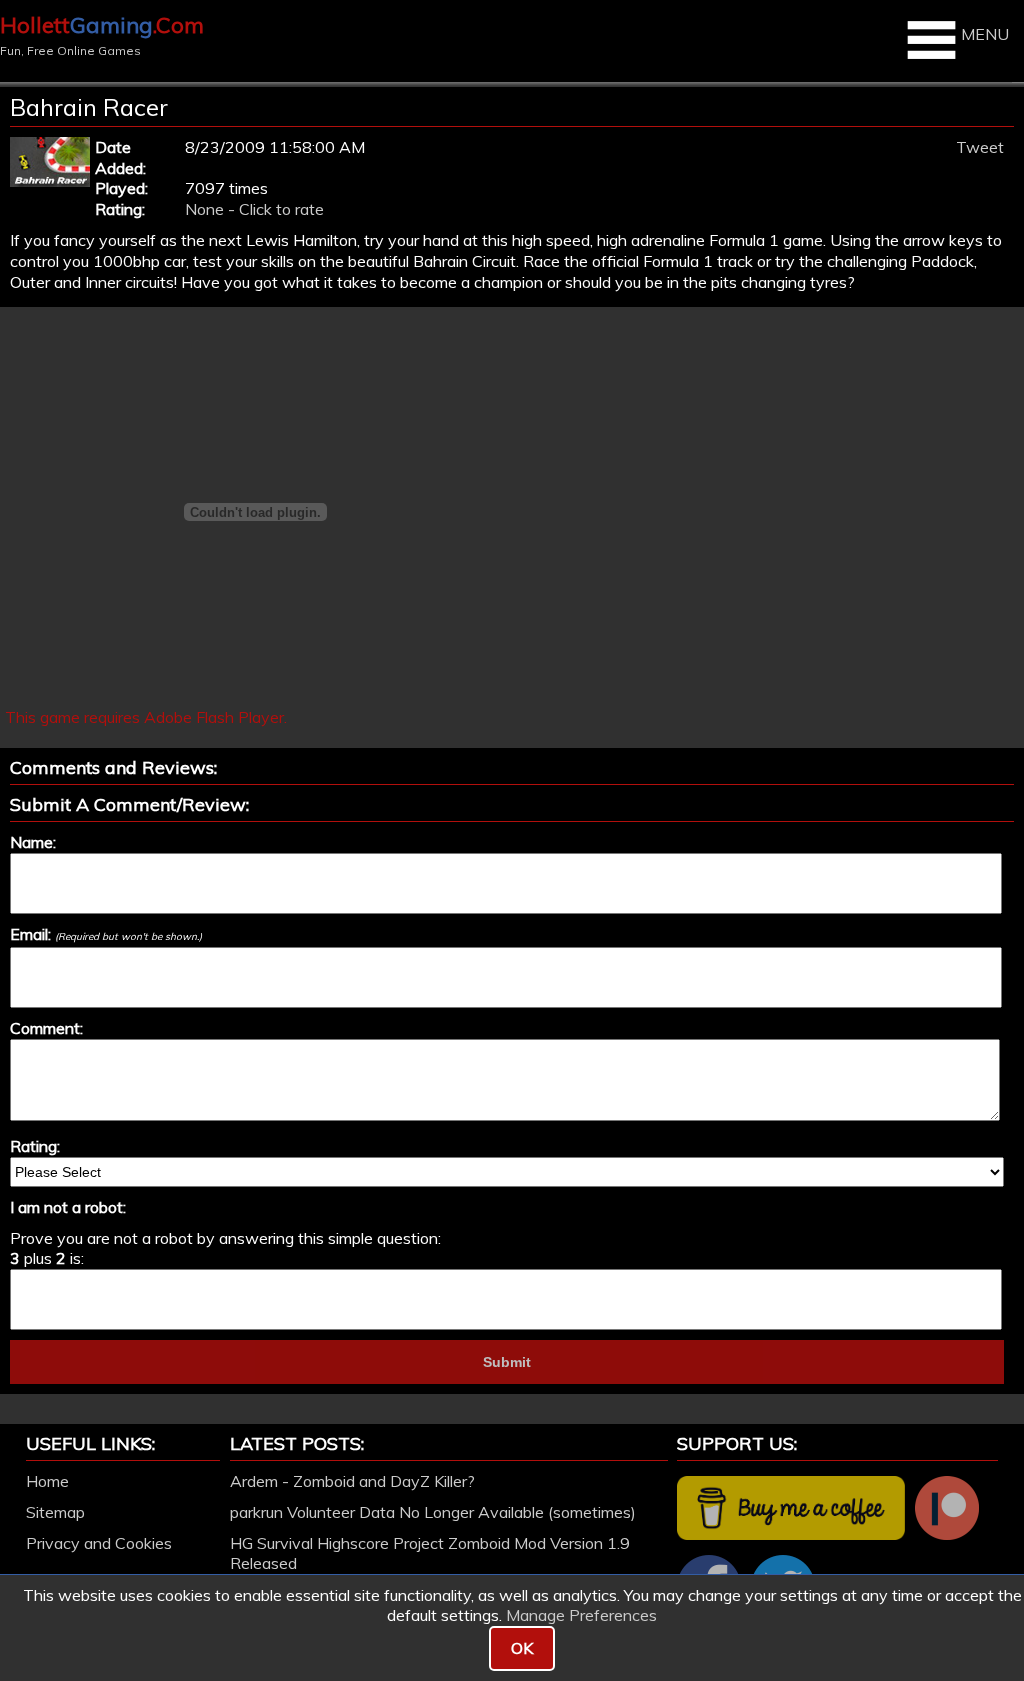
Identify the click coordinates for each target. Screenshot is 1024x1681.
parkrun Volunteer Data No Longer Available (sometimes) (433, 1512)
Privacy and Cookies (99, 1543)
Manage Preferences (581, 1615)
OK (522, 1648)
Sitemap (55, 1512)
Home (47, 1481)
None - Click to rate (254, 209)
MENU (985, 34)
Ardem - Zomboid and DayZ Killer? (352, 1481)
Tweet (980, 147)
